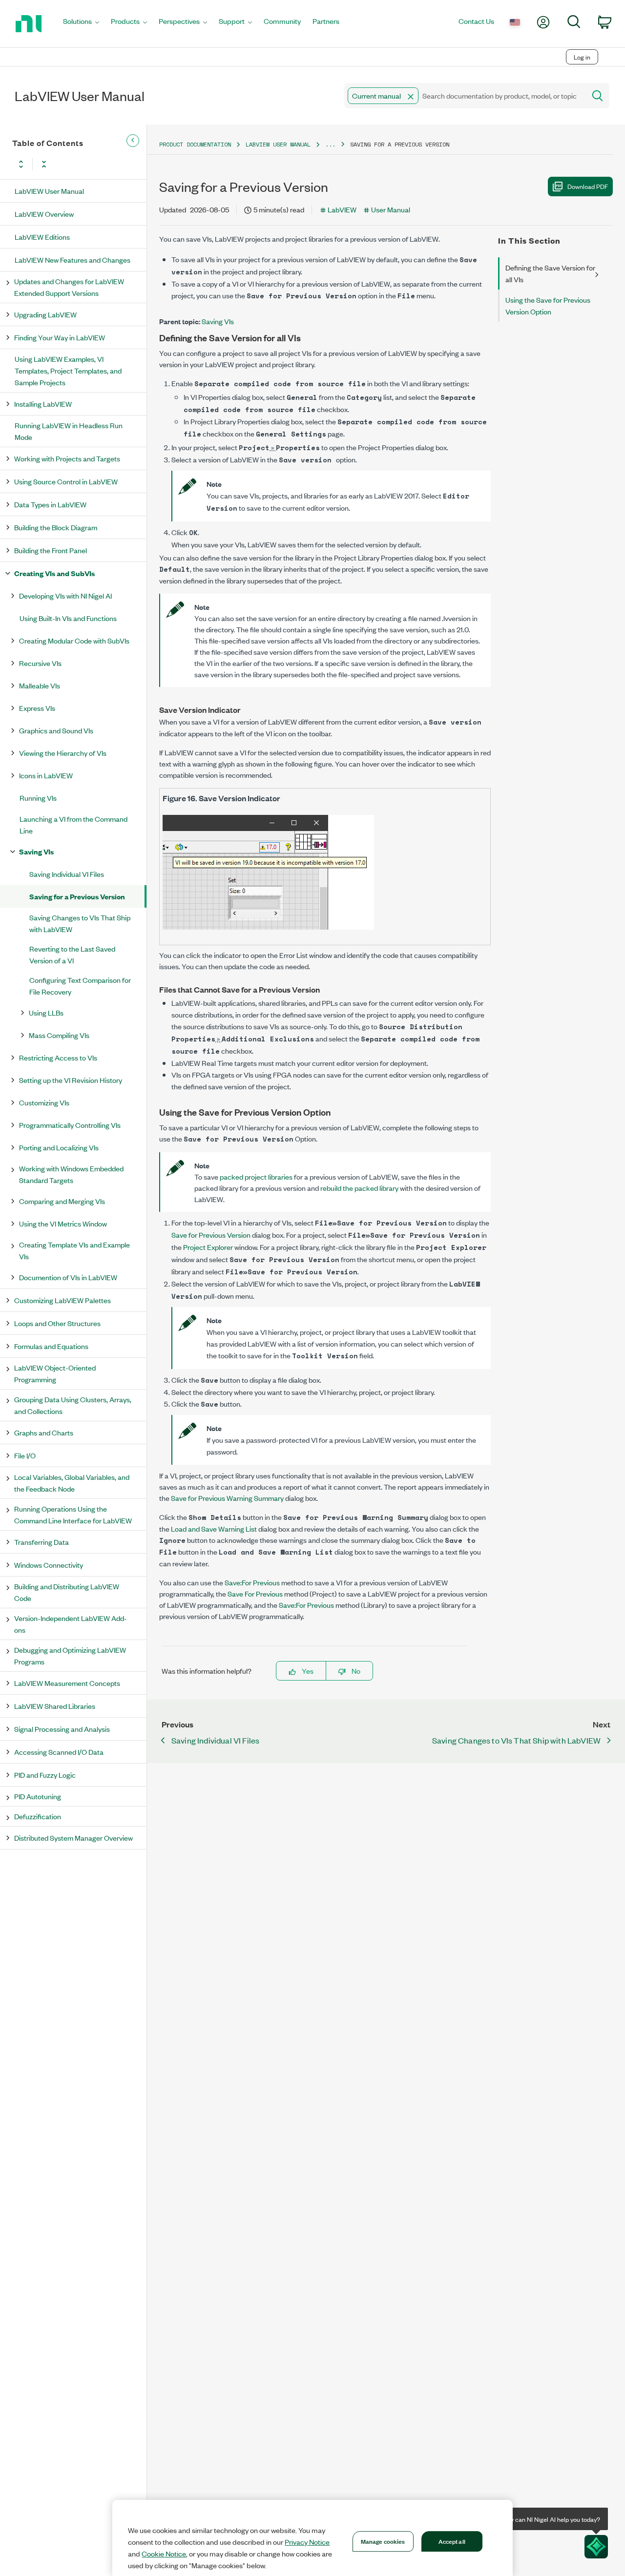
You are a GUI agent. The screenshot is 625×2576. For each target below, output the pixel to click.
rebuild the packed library (359, 1188)
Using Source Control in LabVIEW (66, 481)
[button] (411, 97)
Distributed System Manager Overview (73, 1838)
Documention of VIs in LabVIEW (68, 1277)
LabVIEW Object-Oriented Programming (55, 1373)
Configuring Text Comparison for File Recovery (80, 986)
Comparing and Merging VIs (62, 1201)
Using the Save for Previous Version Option (548, 305)
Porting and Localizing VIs (59, 1147)
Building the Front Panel (51, 550)
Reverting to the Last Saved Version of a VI (72, 954)
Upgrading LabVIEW (45, 314)
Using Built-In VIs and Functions (68, 618)
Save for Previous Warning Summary (227, 1498)
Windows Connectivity (49, 1565)
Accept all (452, 2541)
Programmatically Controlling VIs (70, 1125)
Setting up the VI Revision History (71, 1080)
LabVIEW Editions (42, 237)
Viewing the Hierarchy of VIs (63, 753)
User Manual (391, 209)
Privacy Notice (307, 2542)
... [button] (330, 144)
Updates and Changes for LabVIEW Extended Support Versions (69, 287)
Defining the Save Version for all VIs (550, 273)
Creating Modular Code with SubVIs (74, 640)
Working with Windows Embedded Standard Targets (71, 1174)
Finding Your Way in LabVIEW (60, 337)
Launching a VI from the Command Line (73, 824)
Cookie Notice (164, 2554)
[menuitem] (81, 24)
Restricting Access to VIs (58, 1057)
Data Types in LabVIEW (50, 504)
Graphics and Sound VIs (56, 730)
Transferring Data (42, 1542)
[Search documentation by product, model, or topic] (597, 96)
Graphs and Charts (44, 1432)
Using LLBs (46, 1012)
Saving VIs (36, 851)
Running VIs (38, 798)
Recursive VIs (40, 663)
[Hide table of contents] (133, 141)
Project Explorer (208, 1247)
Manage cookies (383, 2541)
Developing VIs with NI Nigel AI (65, 595)
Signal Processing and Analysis (62, 1729)
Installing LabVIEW (43, 404)
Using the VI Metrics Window (63, 1223)
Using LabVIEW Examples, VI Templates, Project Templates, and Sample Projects (68, 370)
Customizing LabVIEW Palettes (62, 1300)
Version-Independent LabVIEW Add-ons (71, 1624)
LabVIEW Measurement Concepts (67, 1683)
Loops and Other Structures (57, 1323)
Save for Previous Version (211, 1235)
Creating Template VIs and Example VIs (74, 1250)
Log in (582, 57)
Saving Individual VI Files (67, 874)
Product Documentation (195, 144)
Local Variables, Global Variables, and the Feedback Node (72, 1483)
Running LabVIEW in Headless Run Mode (69, 431)
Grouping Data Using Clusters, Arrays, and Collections (73, 1405)
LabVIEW (342, 209)
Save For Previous (255, 1593)
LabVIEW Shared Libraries (55, 1706)
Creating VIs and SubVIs (54, 573)
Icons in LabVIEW (46, 775)
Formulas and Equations (51, 1346)
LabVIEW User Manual (49, 191)
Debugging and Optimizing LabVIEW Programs (70, 1655)
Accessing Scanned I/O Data (59, 1752)
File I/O (25, 1455)
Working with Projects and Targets (67, 458)
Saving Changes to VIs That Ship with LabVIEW (80, 923)
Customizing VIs (44, 1102)
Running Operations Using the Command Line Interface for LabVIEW (73, 1514)
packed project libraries (256, 1176)
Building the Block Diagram (56, 527)
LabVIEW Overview (44, 214)
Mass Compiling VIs (59, 1035)
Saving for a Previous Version (77, 896)
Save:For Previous (252, 1582)
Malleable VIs (40, 685)
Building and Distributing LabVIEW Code (67, 1592)
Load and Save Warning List (214, 1528)
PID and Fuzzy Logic (45, 1775)
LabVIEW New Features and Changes (73, 260)
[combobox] (464, 96)
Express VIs (37, 708)
